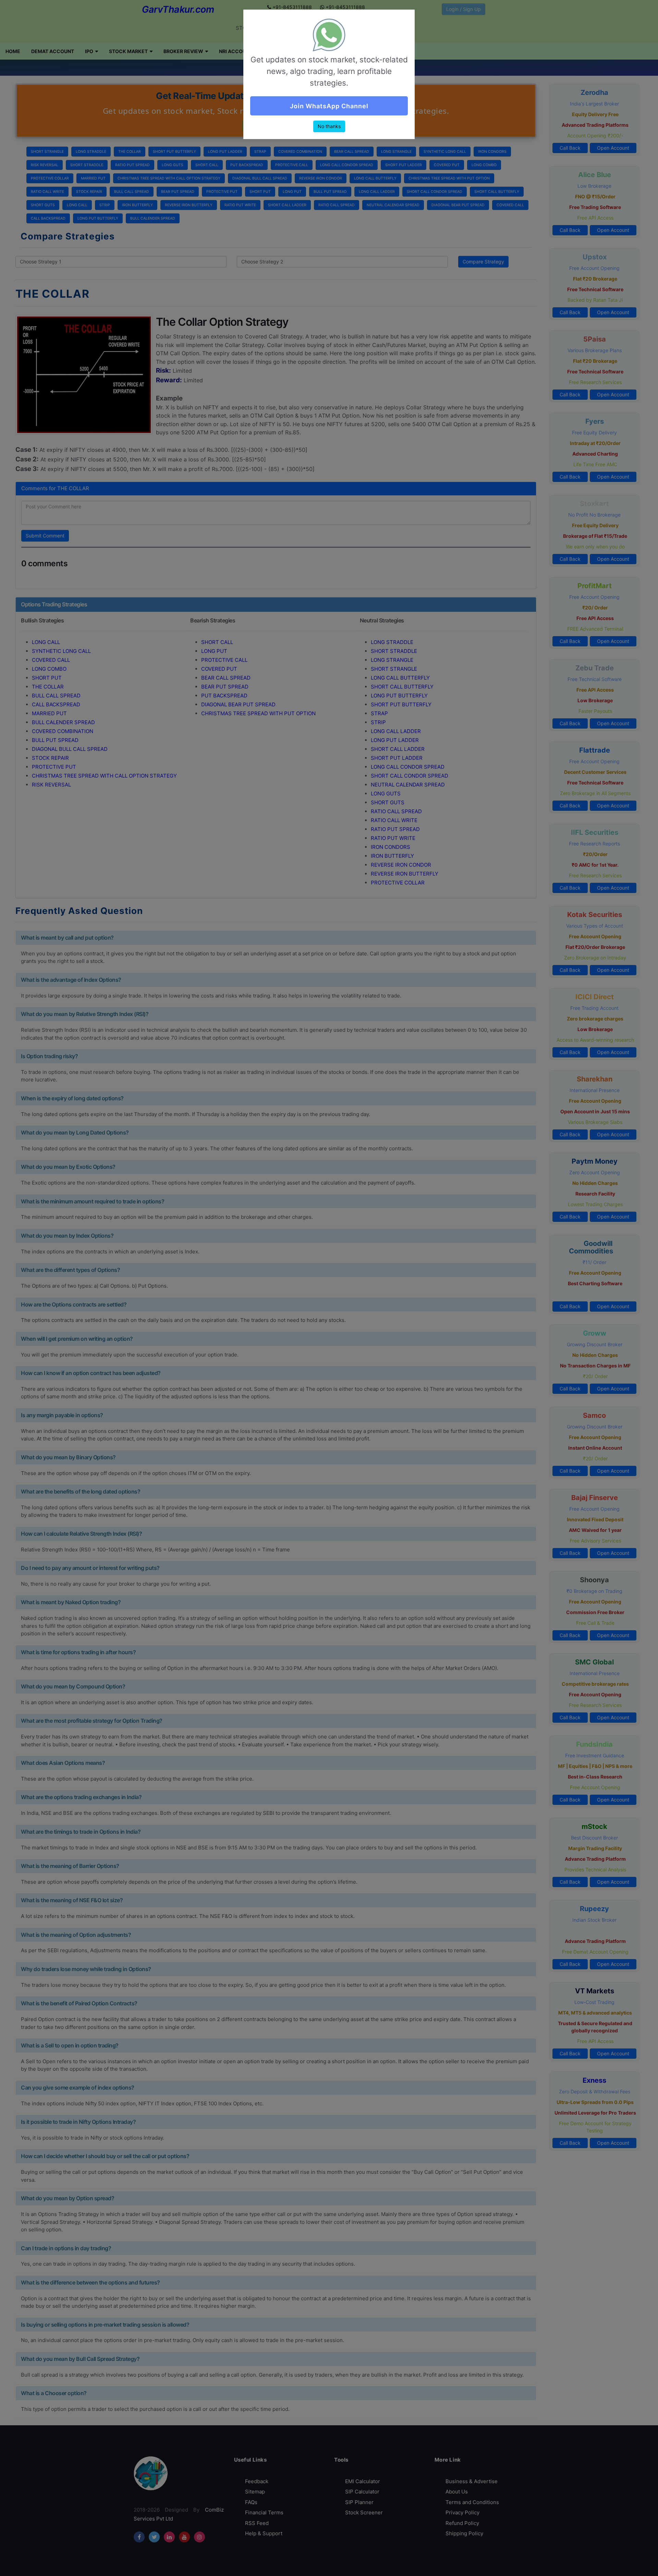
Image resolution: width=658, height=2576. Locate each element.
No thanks (329, 126)
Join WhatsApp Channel (329, 106)
